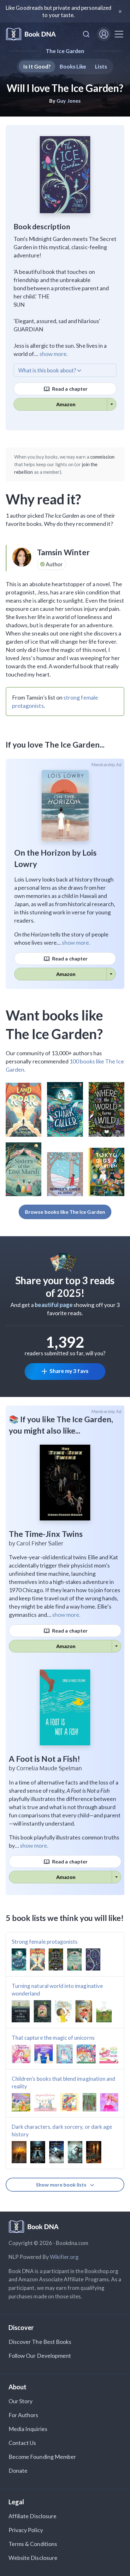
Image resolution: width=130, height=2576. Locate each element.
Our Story (21, 2401)
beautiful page (54, 1305)
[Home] (31, 34)
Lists (101, 66)
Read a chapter (69, 389)
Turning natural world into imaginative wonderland (57, 1990)
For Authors (24, 2415)
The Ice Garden (65, 51)
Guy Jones (68, 101)
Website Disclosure (33, 2558)
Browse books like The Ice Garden (65, 1212)
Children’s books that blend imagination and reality (63, 2082)
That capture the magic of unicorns (53, 2038)
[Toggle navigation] (119, 34)
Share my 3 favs (69, 1371)
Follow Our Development (40, 2356)
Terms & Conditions (33, 2544)
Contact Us (22, 2443)
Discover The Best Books (40, 2342)
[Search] (86, 34)
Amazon (66, 404)
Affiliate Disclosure (32, 2516)
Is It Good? (37, 66)
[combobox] (86, 34)
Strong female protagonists (45, 1942)
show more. (54, 354)
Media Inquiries (28, 2429)
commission (103, 457)
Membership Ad (106, 765)
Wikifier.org (64, 2257)
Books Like (73, 66)
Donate (18, 2471)
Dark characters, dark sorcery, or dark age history (62, 2131)
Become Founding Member (42, 2457)
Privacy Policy (26, 2530)
